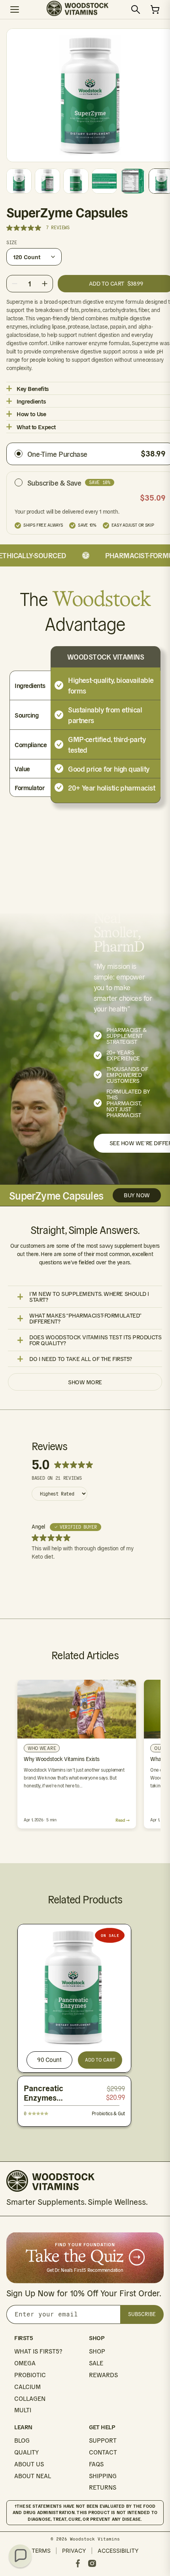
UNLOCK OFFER (126, 1315)
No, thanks (125, 1340)
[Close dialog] (161, 1232)
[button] (20, 2556)
